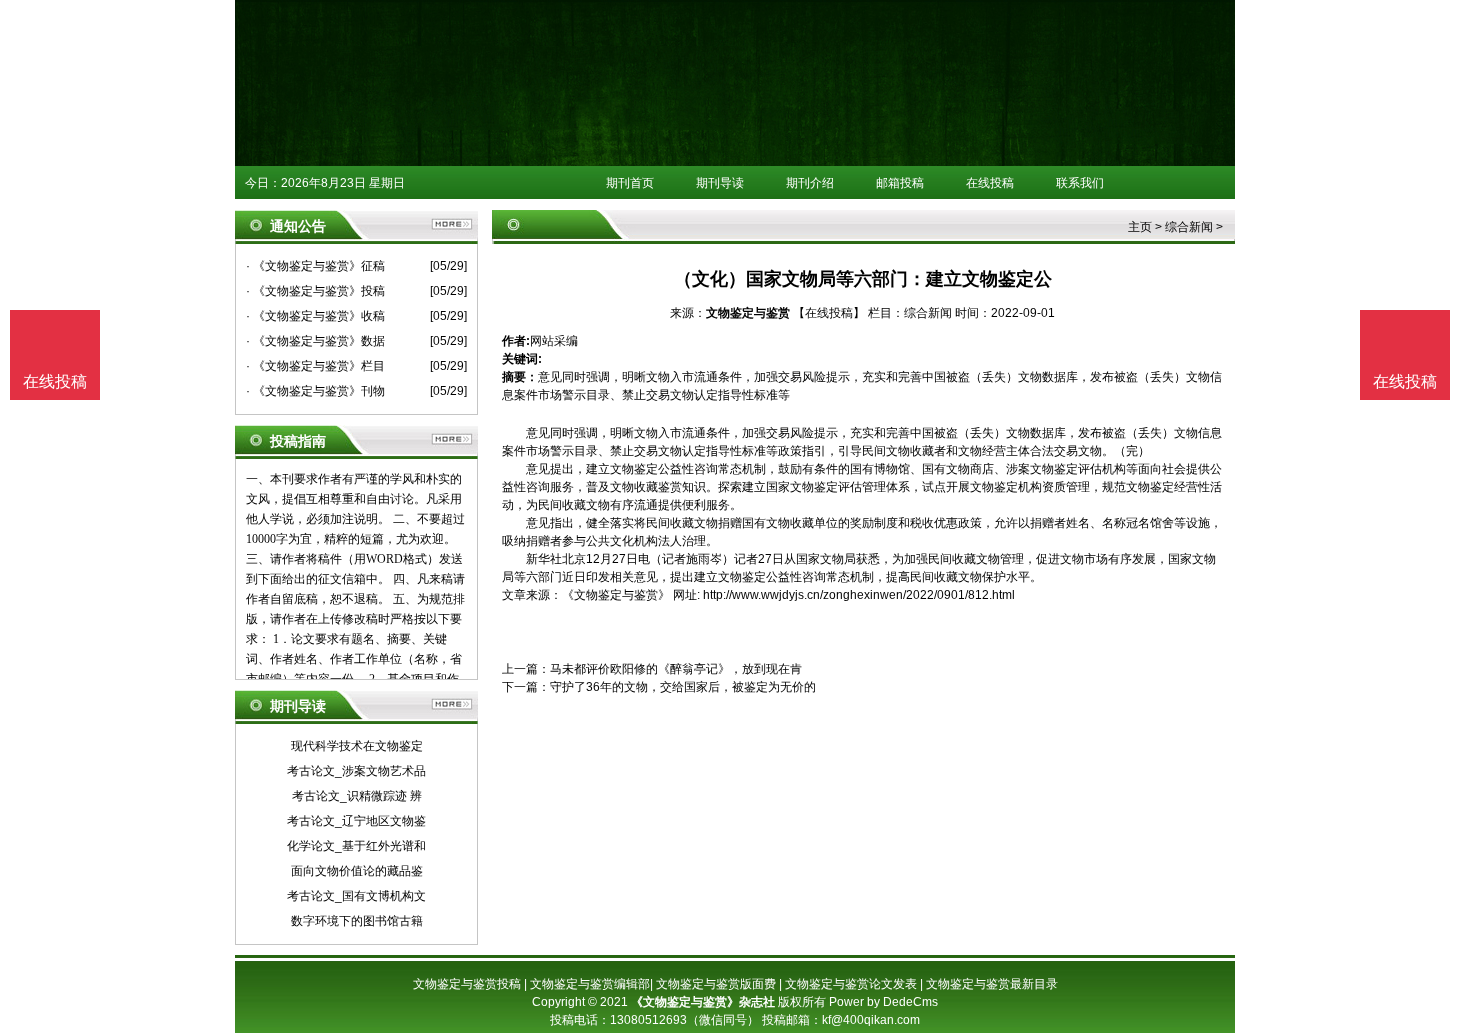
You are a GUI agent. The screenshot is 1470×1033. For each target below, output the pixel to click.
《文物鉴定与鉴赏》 (616, 595)
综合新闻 (1189, 227)
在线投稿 (990, 183)
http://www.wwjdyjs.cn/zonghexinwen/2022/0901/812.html (859, 595)
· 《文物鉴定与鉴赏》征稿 (315, 266)
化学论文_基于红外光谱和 (356, 846)
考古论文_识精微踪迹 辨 (357, 796)
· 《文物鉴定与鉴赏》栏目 (315, 366)
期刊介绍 (810, 183)
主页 (1140, 227)
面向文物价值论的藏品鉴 (357, 871)
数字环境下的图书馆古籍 (357, 921)
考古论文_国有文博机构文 (356, 896)
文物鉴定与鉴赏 (748, 313)
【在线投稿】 (829, 313)
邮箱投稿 (900, 183)
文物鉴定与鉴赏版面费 (716, 984)
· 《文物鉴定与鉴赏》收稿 (315, 316)
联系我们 (1080, 183)
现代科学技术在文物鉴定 (357, 746)
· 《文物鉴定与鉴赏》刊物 (315, 391)
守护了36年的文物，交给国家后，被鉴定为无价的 (683, 687)
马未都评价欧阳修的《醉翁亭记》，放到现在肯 (676, 669)
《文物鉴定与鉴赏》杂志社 (703, 1002)
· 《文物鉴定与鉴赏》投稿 (315, 291)
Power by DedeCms (883, 1002)
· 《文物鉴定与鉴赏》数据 (315, 341)
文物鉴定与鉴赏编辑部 (590, 984)
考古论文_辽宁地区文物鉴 (356, 821)
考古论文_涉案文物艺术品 (356, 771)
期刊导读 (720, 183)
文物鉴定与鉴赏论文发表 (851, 984)
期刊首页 (630, 183)
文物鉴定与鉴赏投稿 (467, 984)
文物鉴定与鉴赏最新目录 (992, 984)
